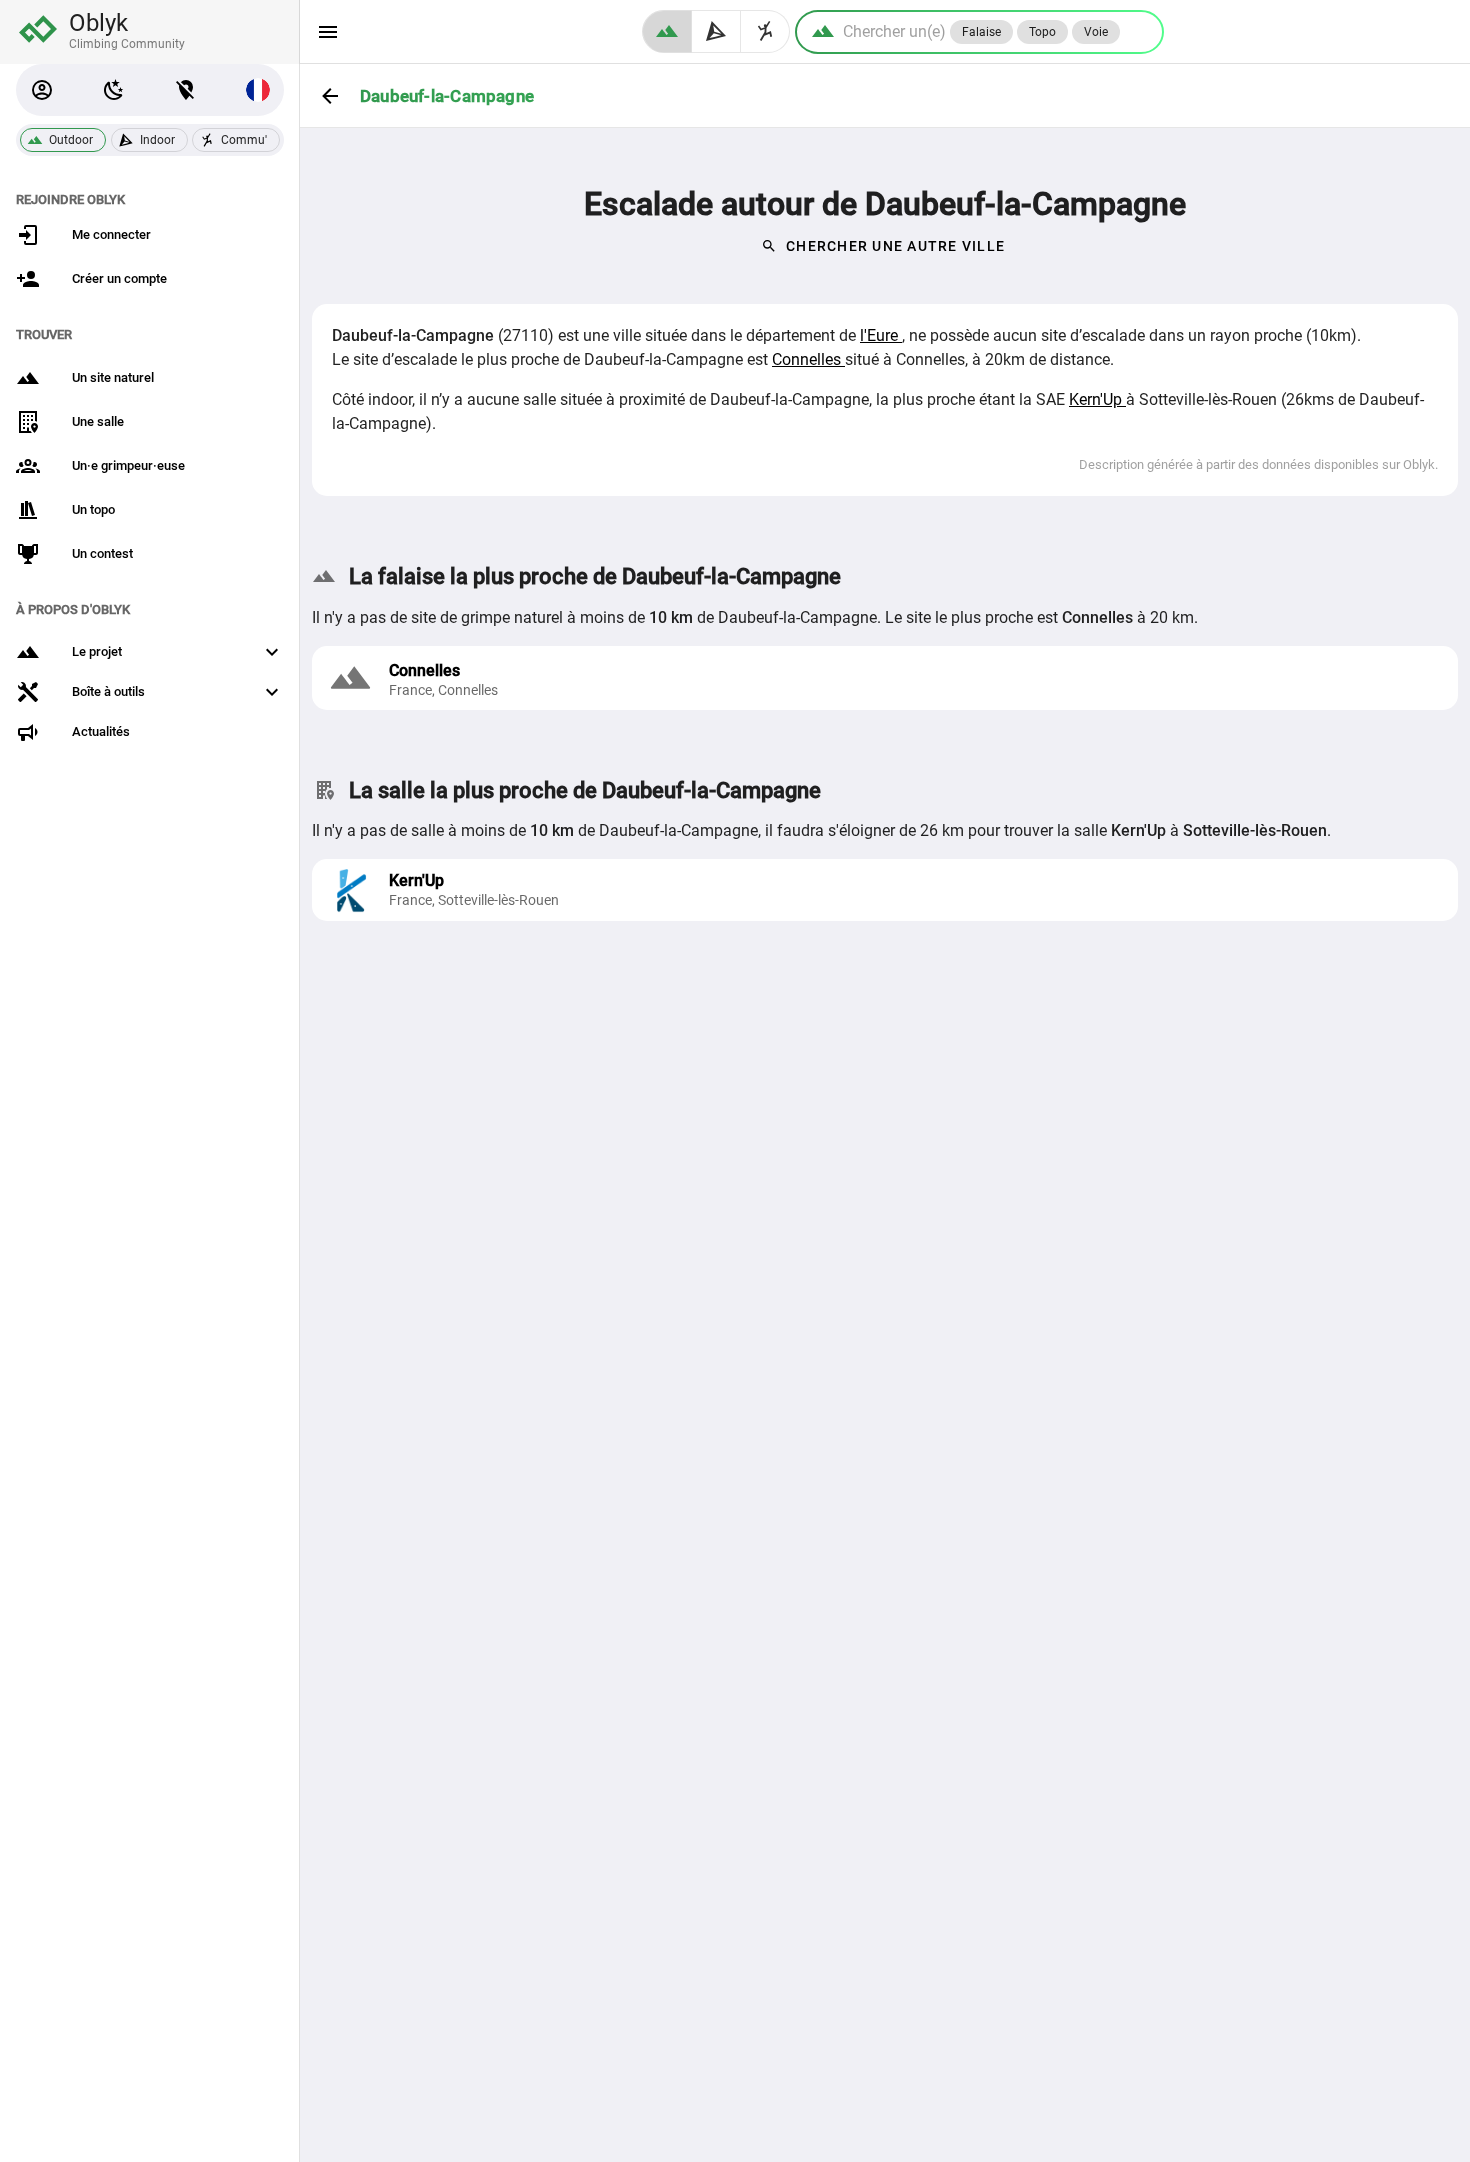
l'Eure (881, 335)
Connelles (808, 359)
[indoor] (716, 31)
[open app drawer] (328, 32)
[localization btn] (186, 90)
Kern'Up (1097, 399)
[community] (765, 31)
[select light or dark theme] (114, 90)
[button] (42, 90)
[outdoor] (667, 31)
